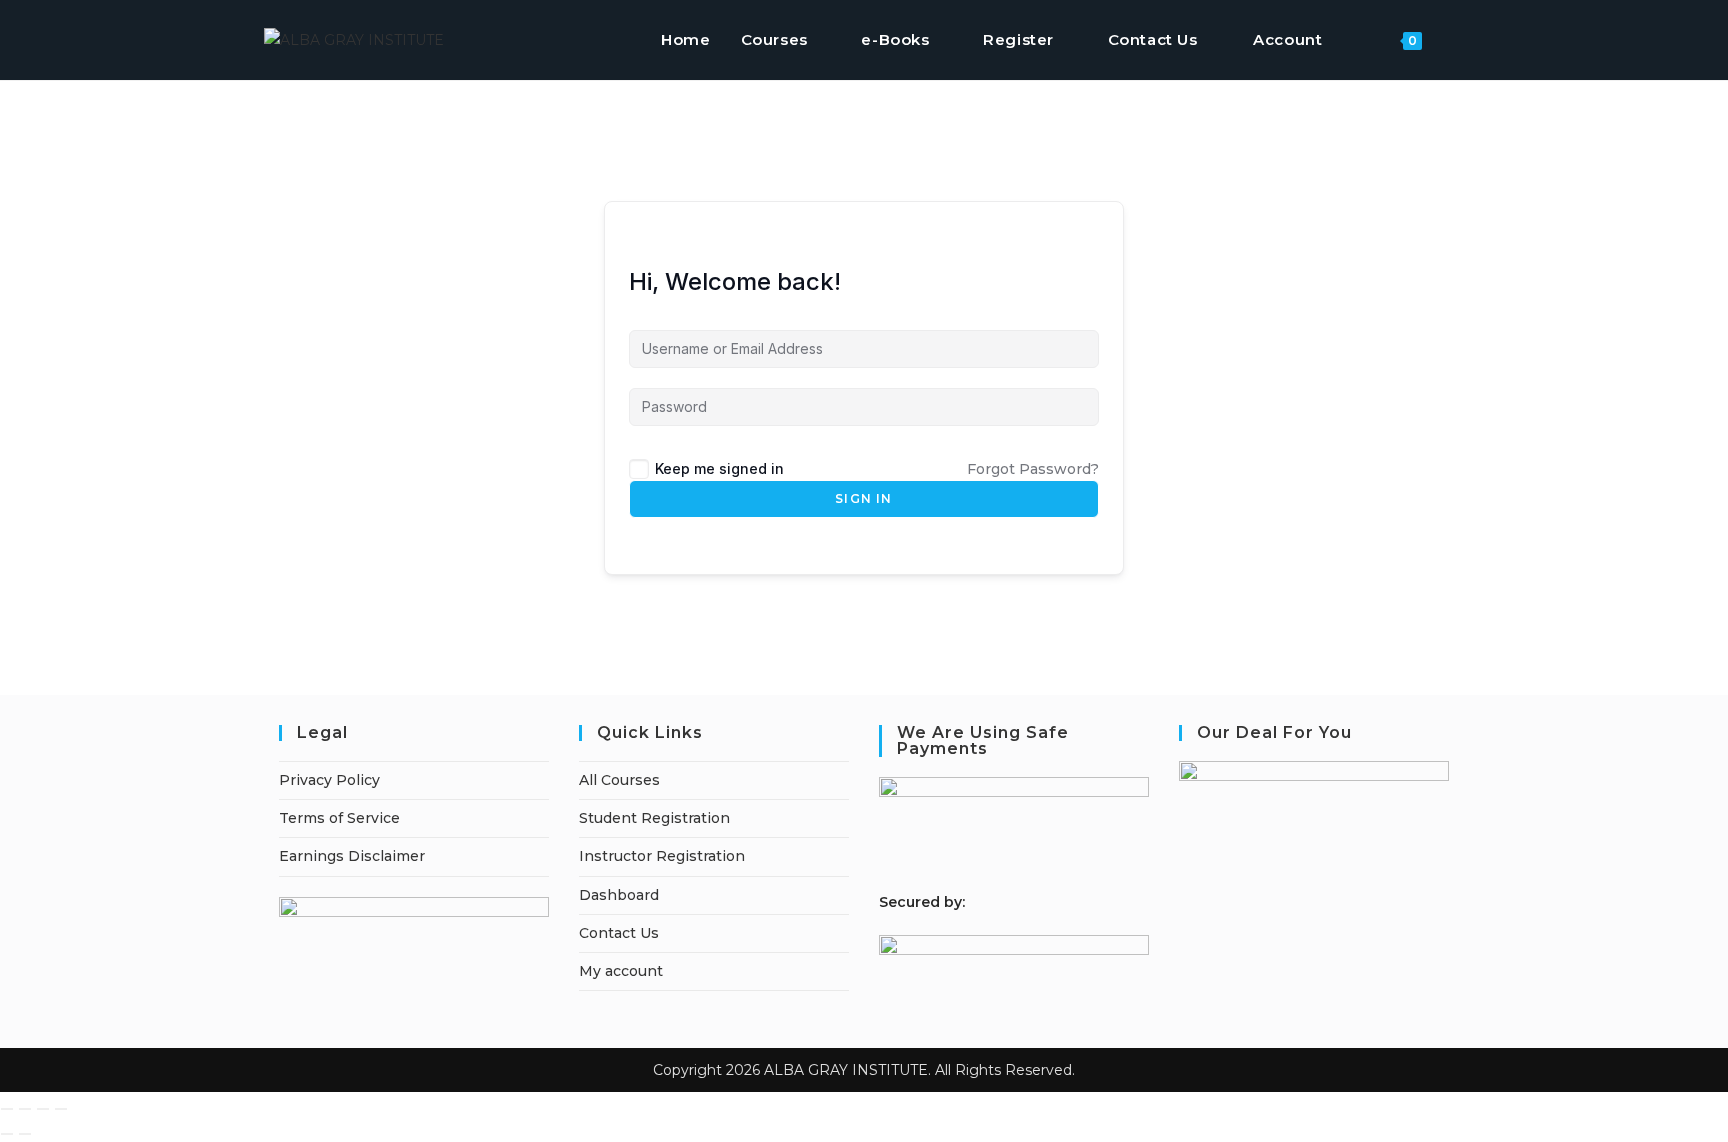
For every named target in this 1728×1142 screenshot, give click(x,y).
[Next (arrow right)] (25, 1134)
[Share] (43, 1109)
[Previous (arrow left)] (7, 1134)
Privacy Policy (329, 780)
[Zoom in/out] (7, 1109)
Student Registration (654, 818)
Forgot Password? (1033, 469)
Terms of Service (339, 818)
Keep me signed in (719, 468)
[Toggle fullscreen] (25, 1109)
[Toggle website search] (1458, 40)
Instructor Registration (662, 856)
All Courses (619, 780)
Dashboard (619, 895)
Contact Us (619, 933)
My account (621, 971)
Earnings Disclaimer (352, 856)
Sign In (863, 498)
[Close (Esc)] (61, 1109)
